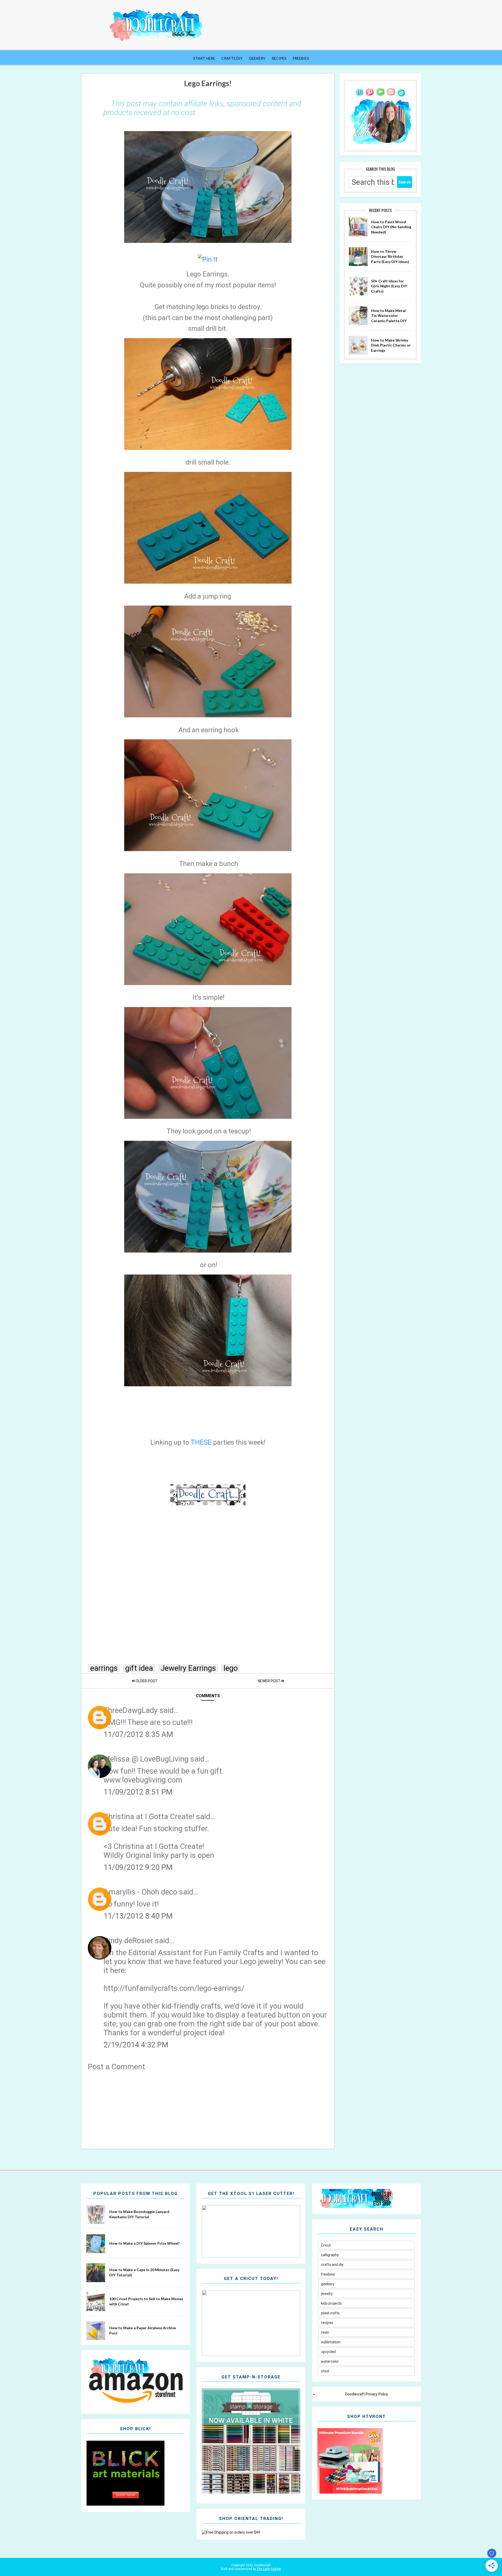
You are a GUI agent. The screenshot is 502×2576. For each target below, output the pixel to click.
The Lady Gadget (269, 2569)
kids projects (331, 2303)
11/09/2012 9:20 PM (138, 1867)
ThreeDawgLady (131, 1710)
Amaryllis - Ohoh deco (140, 1892)
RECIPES (279, 58)
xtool (325, 2371)
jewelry (327, 2294)
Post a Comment (116, 2067)
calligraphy (330, 2255)
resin (325, 2332)
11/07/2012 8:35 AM (138, 1734)
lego (231, 1668)
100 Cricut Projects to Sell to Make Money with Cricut (146, 2301)
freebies (328, 2274)
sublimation (331, 2342)
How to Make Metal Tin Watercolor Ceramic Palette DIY (389, 316)
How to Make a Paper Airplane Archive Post (143, 2330)
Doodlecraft (262, 2565)
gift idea (139, 1668)
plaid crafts (330, 2313)
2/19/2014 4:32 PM (136, 2045)
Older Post (146, 1681)
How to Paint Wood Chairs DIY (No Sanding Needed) (391, 227)
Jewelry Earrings (188, 1668)
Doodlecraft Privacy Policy (367, 2394)
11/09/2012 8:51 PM (138, 1792)
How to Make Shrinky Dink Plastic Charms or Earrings (391, 345)
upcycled (328, 2352)
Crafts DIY (232, 58)
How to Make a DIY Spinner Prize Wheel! (144, 2243)
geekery (328, 2284)
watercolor (330, 2361)
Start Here (204, 58)
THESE (201, 1442)
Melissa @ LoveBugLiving (146, 1759)
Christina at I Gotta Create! (149, 1817)
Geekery (257, 58)
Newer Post (269, 1681)
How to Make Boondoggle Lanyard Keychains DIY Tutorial (139, 2214)
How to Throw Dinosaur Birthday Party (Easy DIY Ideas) (390, 256)
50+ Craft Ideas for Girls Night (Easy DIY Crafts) (389, 286)
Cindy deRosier (128, 1941)
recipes (327, 2323)
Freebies (301, 58)
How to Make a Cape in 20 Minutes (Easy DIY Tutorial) (144, 2272)
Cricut (326, 2245)
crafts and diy (332, 2265)
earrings (104, 1668)
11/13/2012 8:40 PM (138, 1916)
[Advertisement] (208, 2108)
